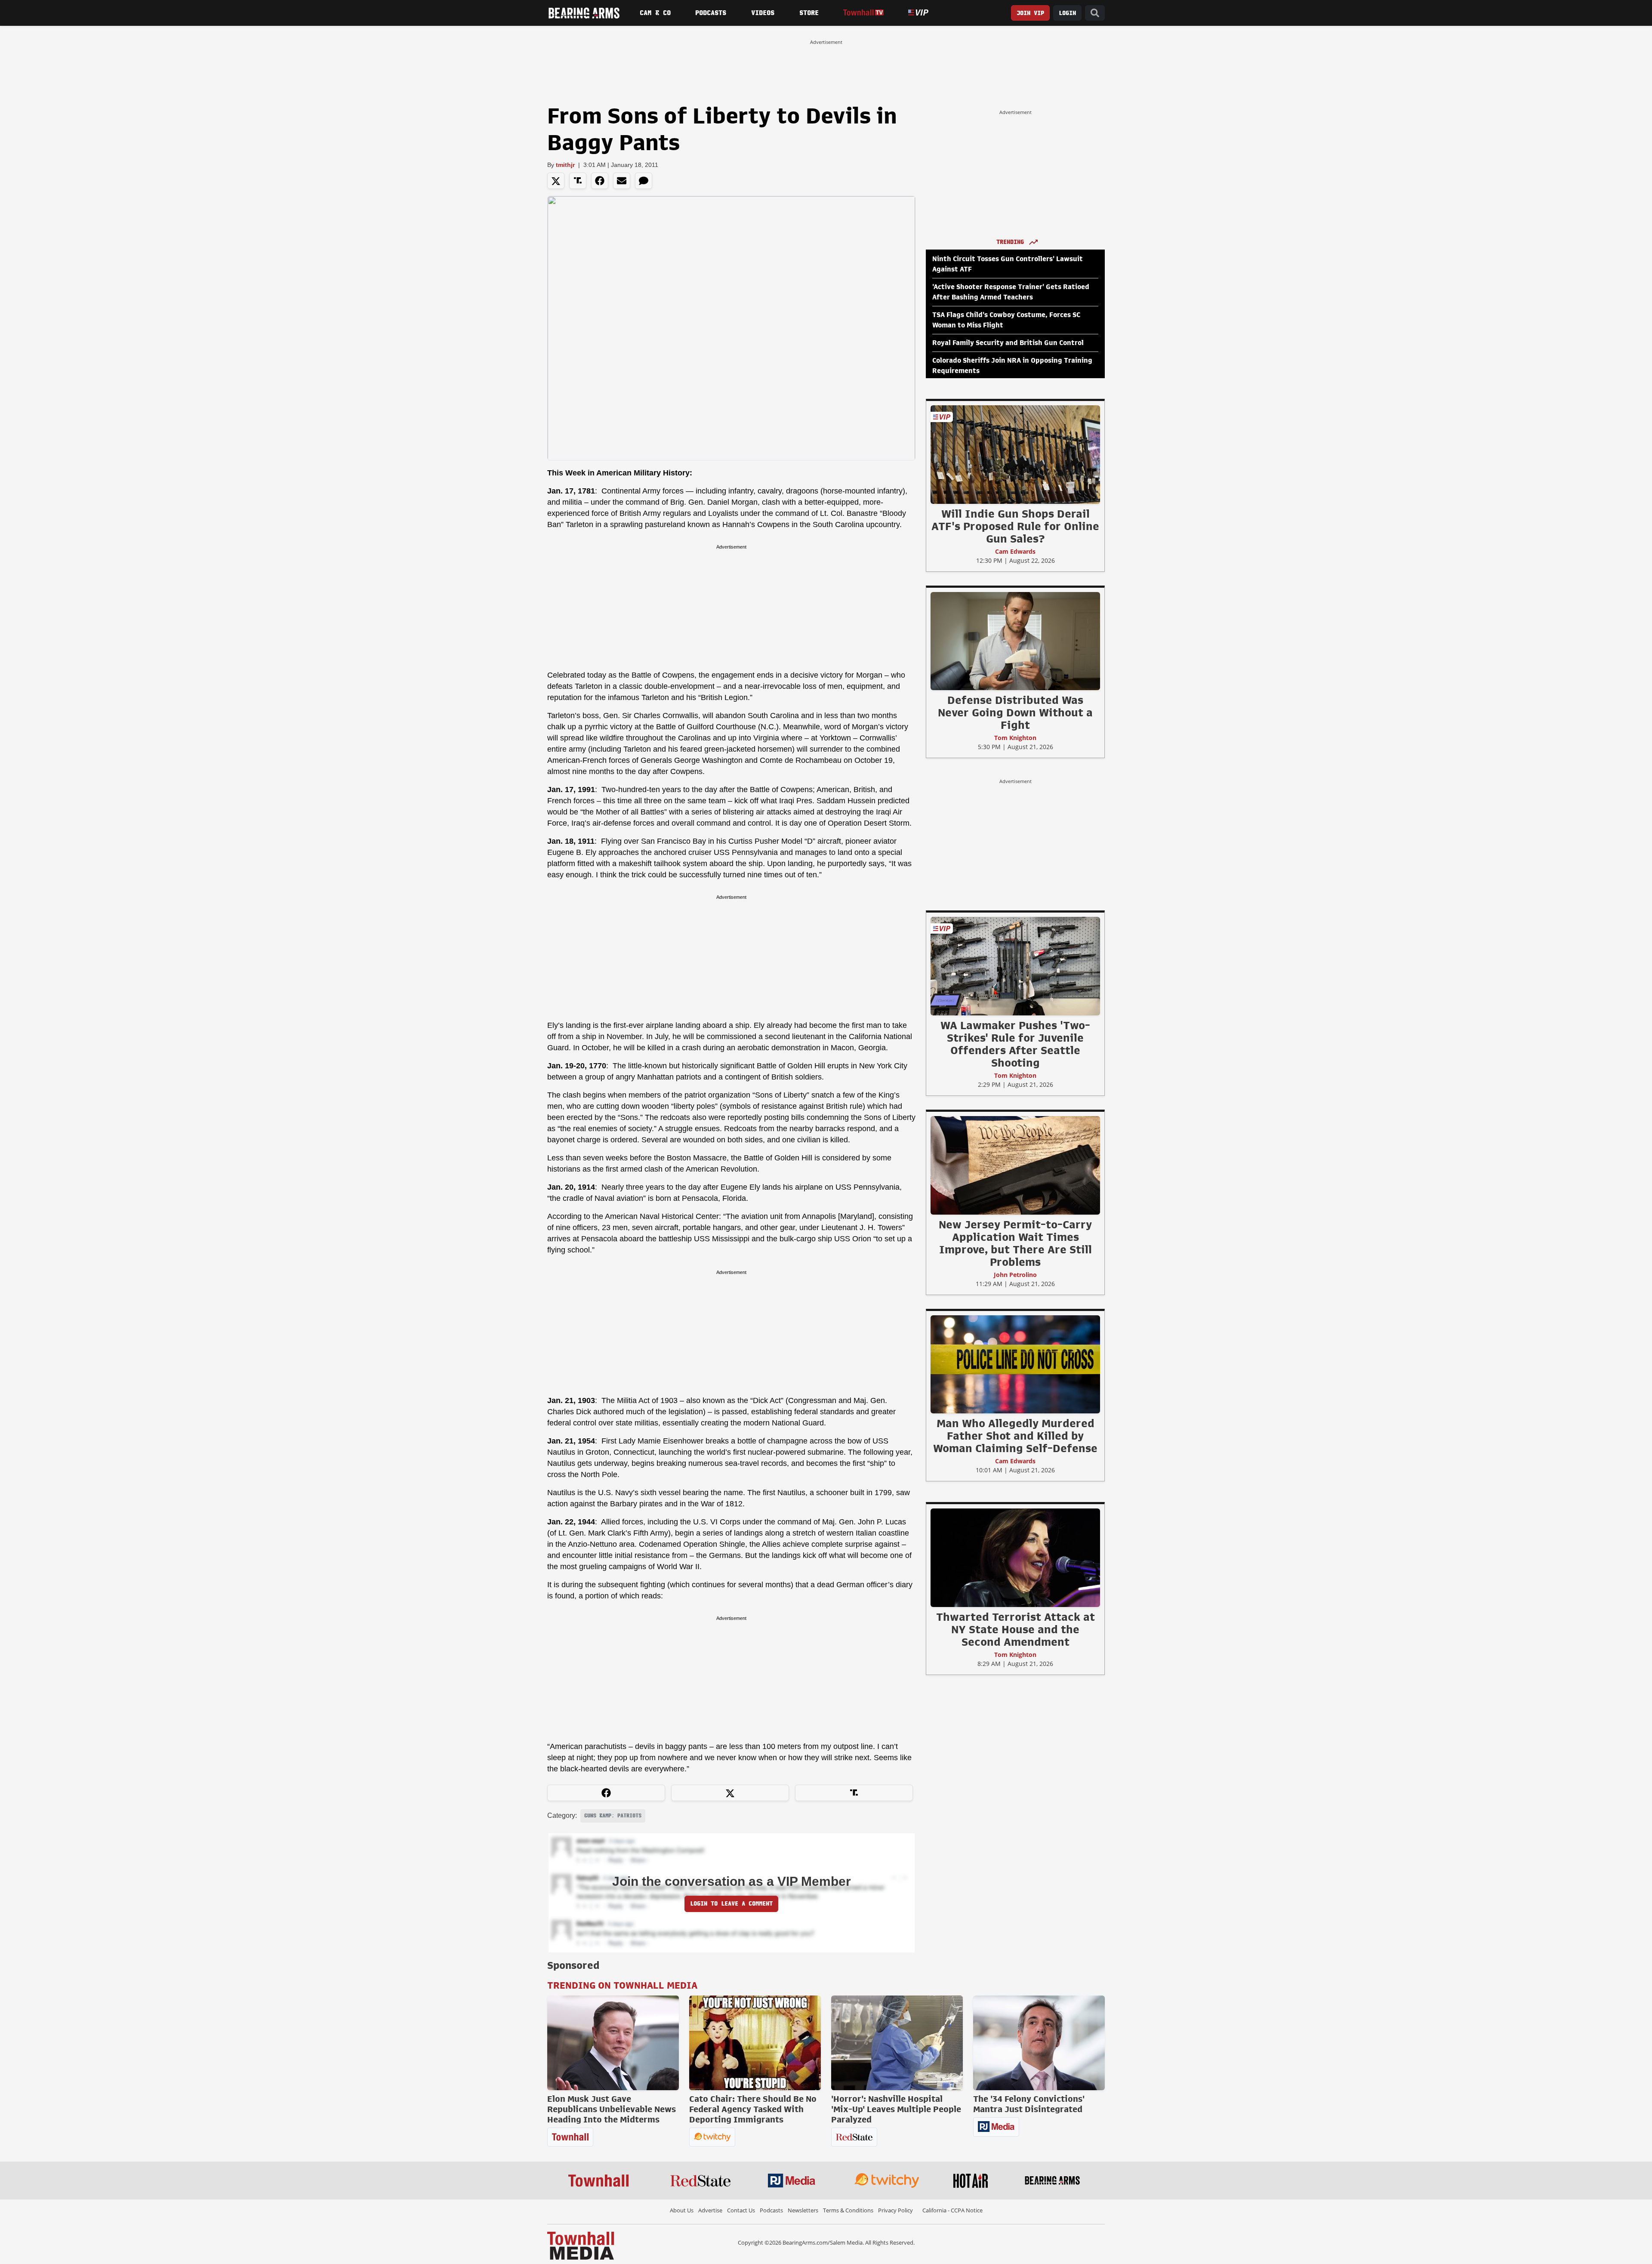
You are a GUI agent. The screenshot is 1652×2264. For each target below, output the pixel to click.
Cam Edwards (1015, 551)
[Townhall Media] (581, 2245)
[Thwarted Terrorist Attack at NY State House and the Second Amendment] (1015, 1558)
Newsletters (803, 2210)
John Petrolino (1015, 1275)
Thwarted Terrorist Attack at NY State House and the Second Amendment (1016, 1629)
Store (809, 13)
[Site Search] (1095, 13)
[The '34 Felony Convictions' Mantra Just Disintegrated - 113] (1039, 2043)
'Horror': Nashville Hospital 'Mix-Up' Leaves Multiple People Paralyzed (896, 2109)
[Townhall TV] (863, 13)
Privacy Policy (895, 2210)
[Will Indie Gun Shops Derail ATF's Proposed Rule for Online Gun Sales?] (1015, 454)
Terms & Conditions (848, 2210)
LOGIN (1067, 13)
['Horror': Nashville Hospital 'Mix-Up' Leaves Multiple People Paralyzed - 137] (897, 2043)
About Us (682, 2210)
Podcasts (711, 13)
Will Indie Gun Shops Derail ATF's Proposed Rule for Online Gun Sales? (1015, 526)
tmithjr (565, 165)
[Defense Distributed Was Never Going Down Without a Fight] (1015, 641)
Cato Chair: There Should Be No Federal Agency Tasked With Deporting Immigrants (753, 2109)
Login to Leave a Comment (731, 1904)
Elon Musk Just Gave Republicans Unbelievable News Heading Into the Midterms (612, 2109)
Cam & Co (655, 13)
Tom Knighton (1015, 738)
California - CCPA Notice (952, 2210)
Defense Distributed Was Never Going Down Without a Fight (1015, 713)
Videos (763, 13)
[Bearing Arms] (584, 13)
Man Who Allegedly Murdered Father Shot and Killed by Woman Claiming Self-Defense (1015, 1436)
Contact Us (741, 2210)
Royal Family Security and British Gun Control (1008, 343)
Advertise (710, 2210)
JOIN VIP (1030, 13)
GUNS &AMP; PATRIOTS (613, 1816)
